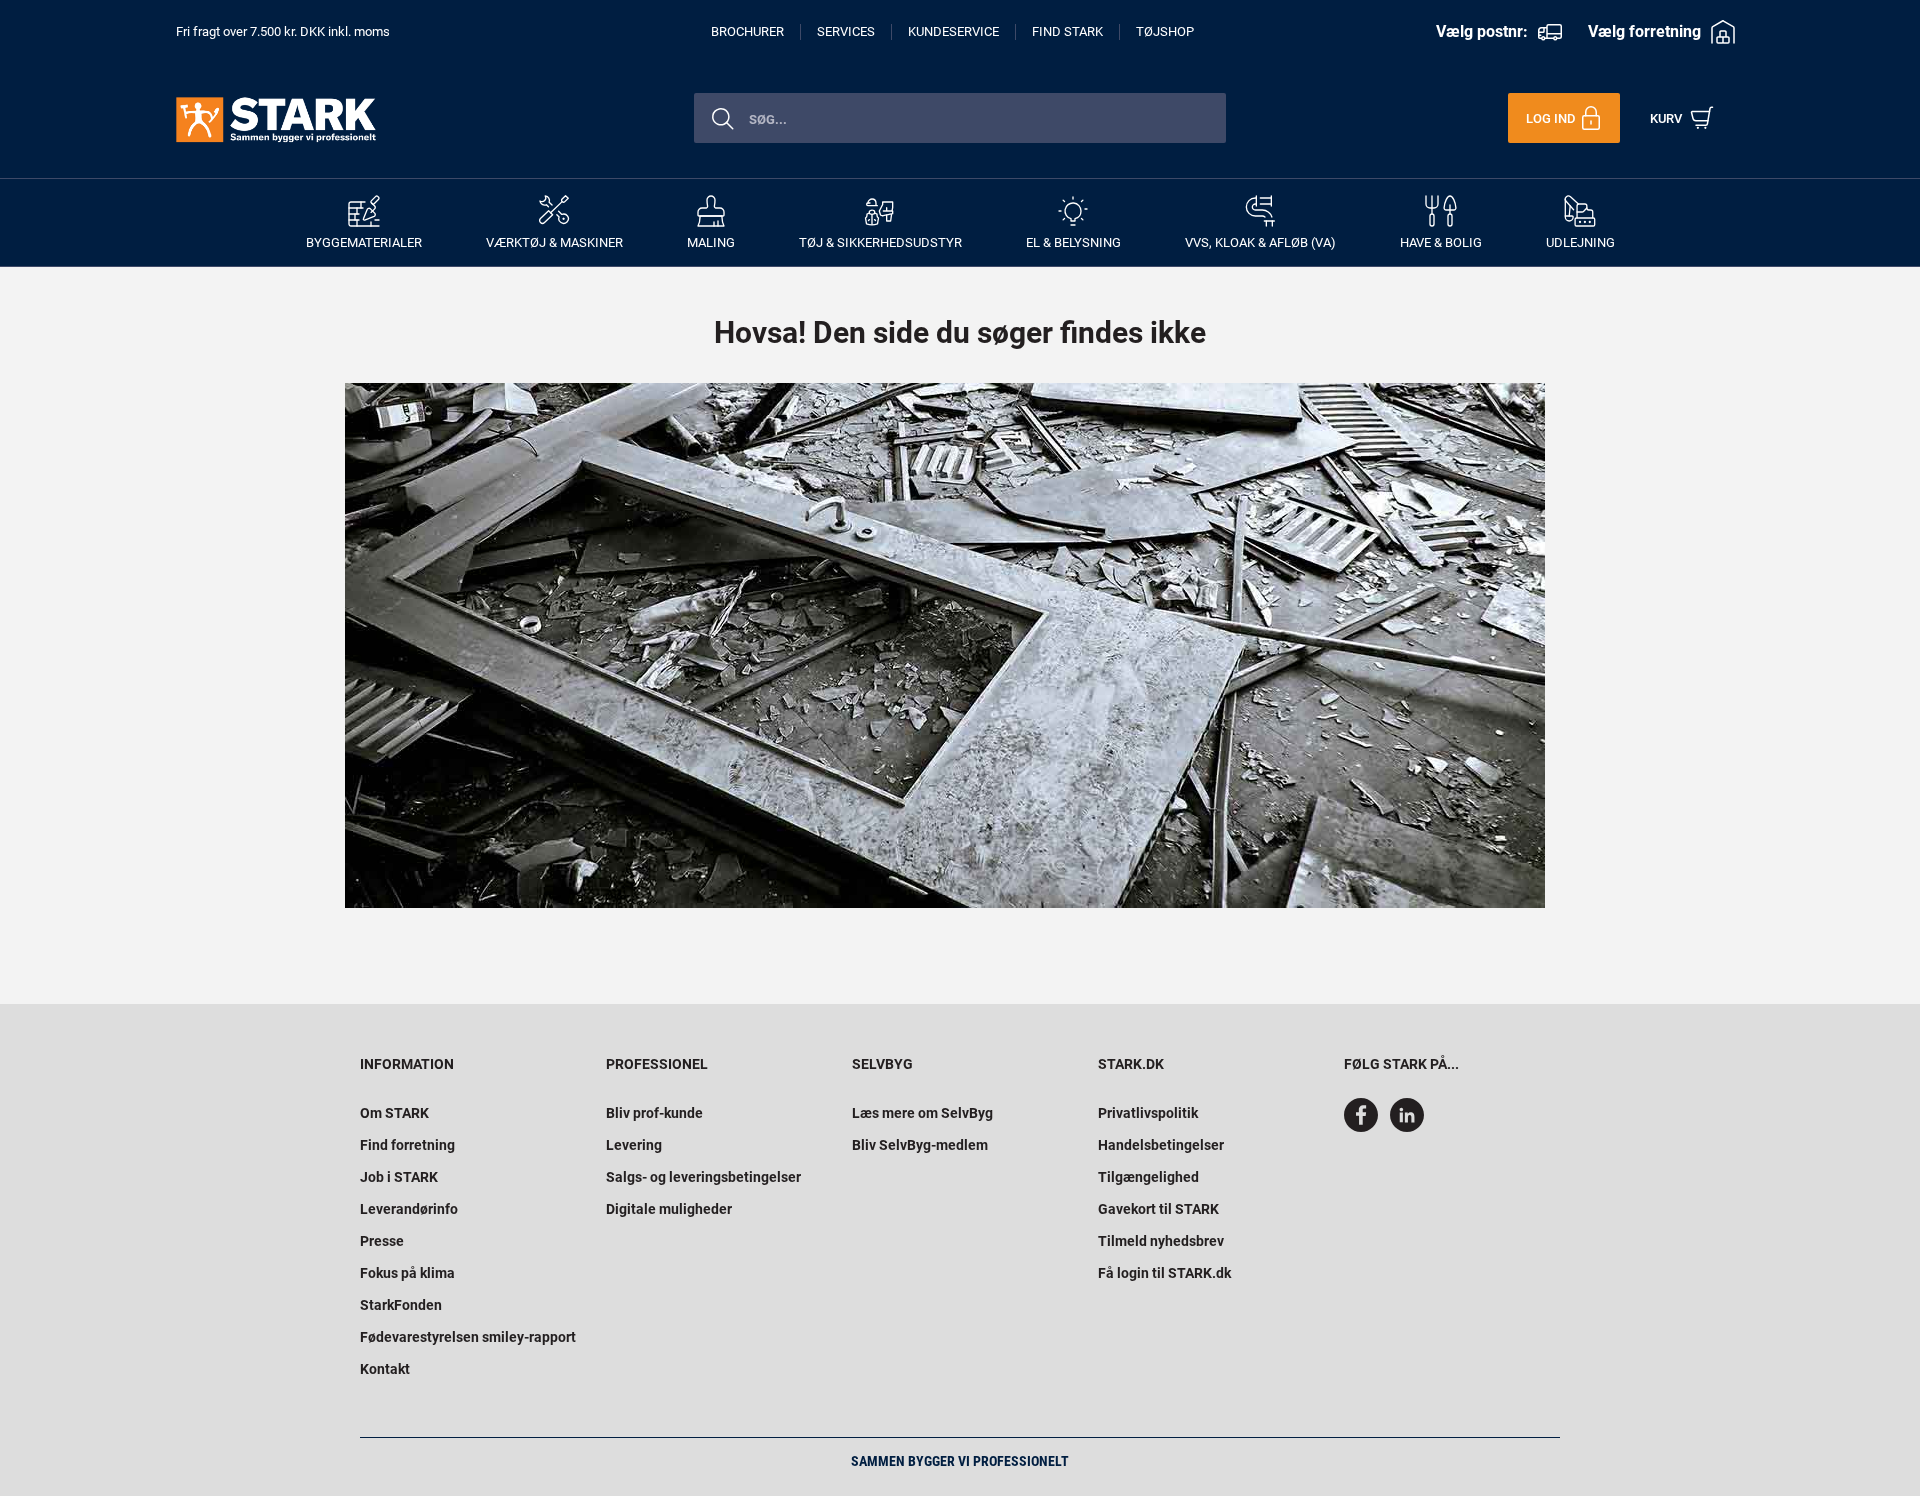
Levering (634, 1145)
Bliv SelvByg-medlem (920, 1145)
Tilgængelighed (1148, 1177)
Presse (382, 1241)
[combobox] (960, 118)
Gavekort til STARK (1158, 1209)
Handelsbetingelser (1161, 1145)
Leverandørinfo (409, 1209)
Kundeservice (953, 31)
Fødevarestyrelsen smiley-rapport (468, 1337)
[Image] (945, 645)
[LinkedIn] (1407, 1127)
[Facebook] (1365, 1127)
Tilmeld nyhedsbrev (1161, 1241)
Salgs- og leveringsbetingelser (703, 1177)
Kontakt (385, 1369)
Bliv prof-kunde (654, 1113)
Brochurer (747, 31)
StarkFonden (401, 1305)
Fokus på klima (407, 1273)
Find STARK (1067, 31)
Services (846, 31)
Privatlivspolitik (1148, 1113)
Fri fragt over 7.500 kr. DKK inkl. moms (283, 31)
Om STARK (394, 1113)
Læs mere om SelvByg (922, 1113)
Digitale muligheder (669, 1209)
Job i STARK (399, 1177)
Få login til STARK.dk (1164, 1273)
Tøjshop (1165, 31)
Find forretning (407, 1145)
